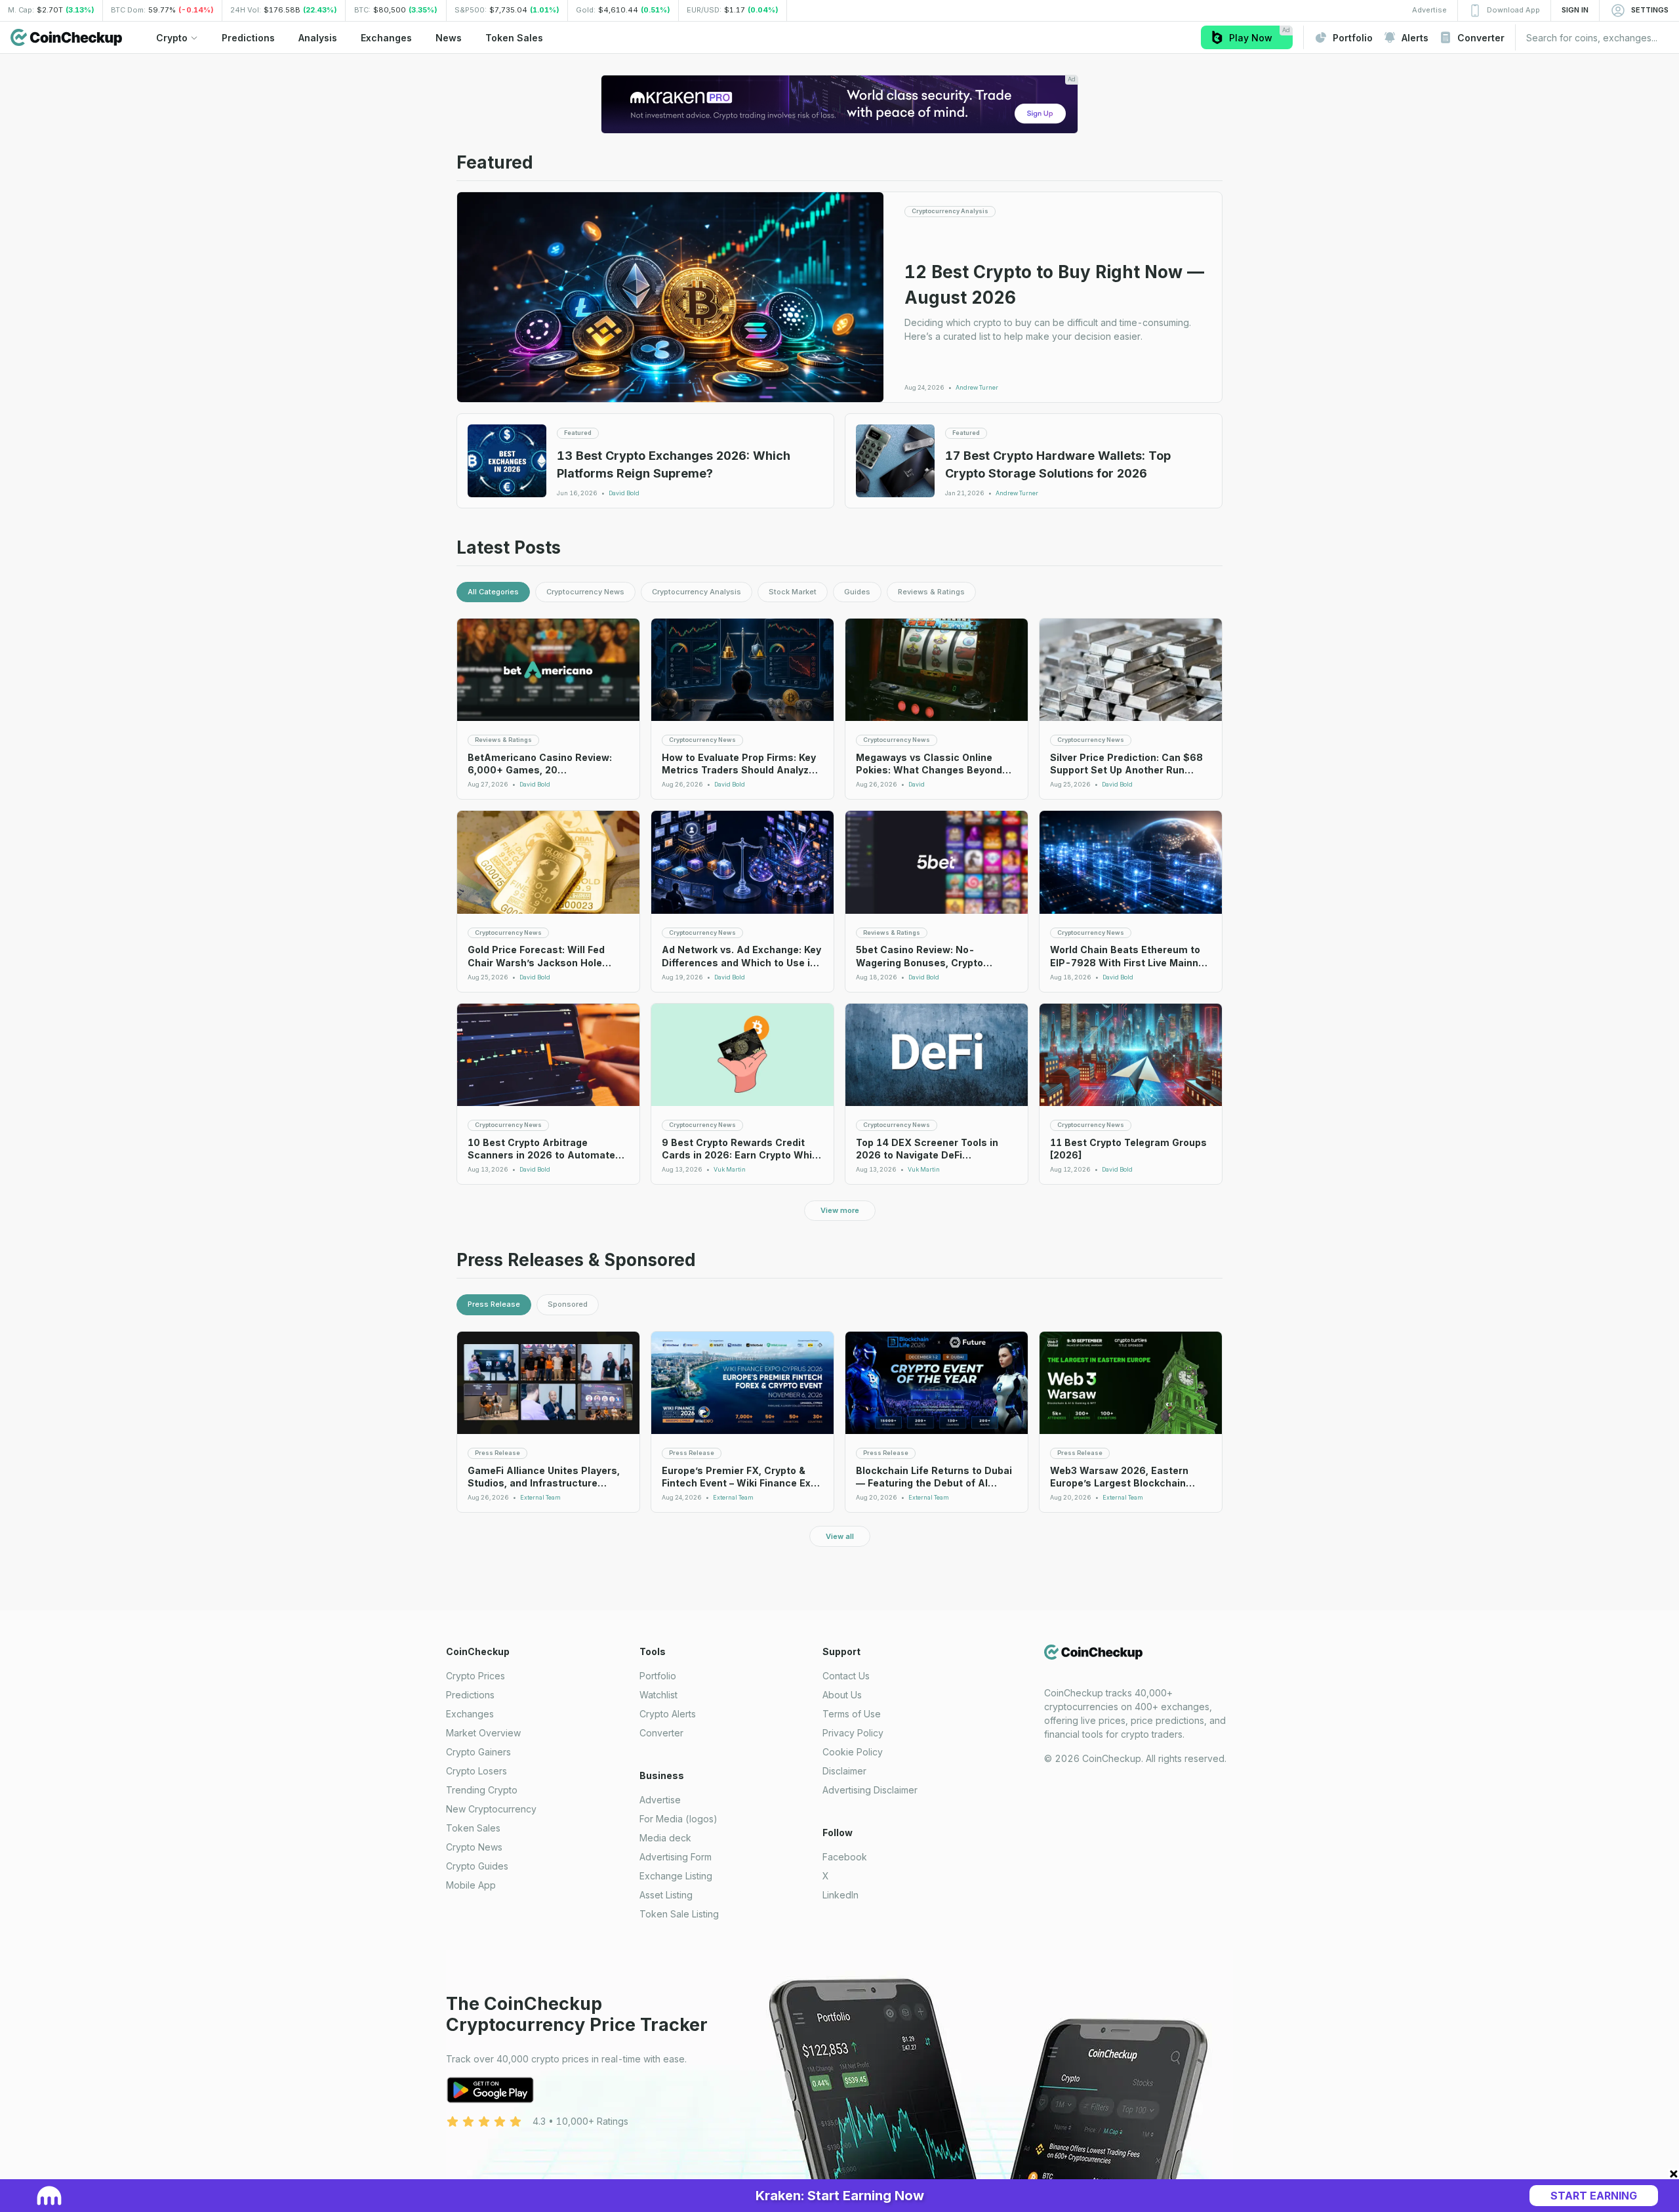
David (917, 785)
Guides (857, 592)
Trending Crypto (482, 1790)
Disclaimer (844, 1771)
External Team (540, 1498)
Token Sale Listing (679, 1914)
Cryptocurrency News (585, 592)
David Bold (624, 493)
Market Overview (483, 1733)
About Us (842, 1695)
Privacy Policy (853, 1733)
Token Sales (473, 1828)
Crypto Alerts (668, 1714)
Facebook (845, 1857)
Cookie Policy (853, 1752)
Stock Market (793, 592)
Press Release (494, 1304)
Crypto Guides (477, 1866)
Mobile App (471, 1885)
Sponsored (568, 1304)
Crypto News (474, 1847)
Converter (661, 1733)
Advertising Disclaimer (870, 1790)
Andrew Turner (977, 388)
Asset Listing (666, 1895)
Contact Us (846, 1676)
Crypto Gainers (478, 1752)
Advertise (660, 1800)
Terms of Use (852, 1714)
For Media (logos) (678, 1819)
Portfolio (658, 1676)
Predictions (470, 1695)
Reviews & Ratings (931, 592)
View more (840, 1210)
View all (840, 1536)
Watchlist (658, 1695)
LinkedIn (840, 1895)
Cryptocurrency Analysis (697, 592)
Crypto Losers (476, 1771)
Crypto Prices (475, 1676)
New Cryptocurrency (491, 1809)
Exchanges (470, 1714)
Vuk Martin (730, 1170)
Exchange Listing (676, 1876)
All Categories (493, 592)
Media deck (665, 1838)
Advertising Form (676, 1857)
